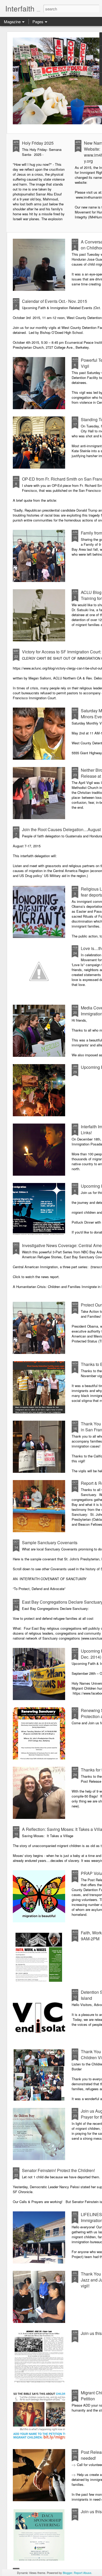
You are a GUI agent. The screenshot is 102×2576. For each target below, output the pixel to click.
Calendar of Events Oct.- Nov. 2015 (55, 301)
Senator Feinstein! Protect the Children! (58, 2170)
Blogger (67, 2573)
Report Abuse (83, 2573)
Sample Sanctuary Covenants (50, 1542)
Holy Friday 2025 (38, 143)
